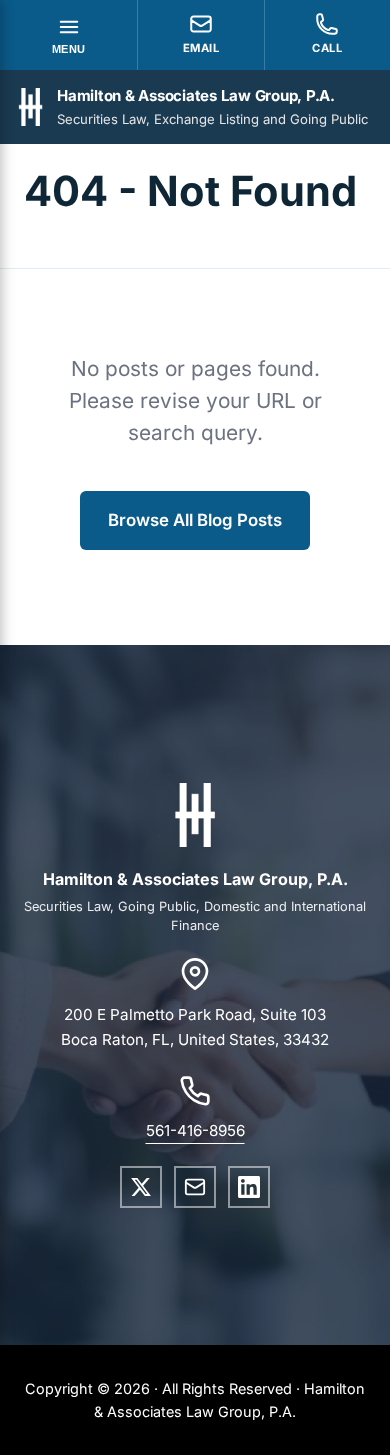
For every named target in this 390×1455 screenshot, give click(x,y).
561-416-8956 (195, 1130)
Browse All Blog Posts (195, 520)
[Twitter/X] (141, 1187)
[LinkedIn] (249, 1187)
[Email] (195, 1187)
